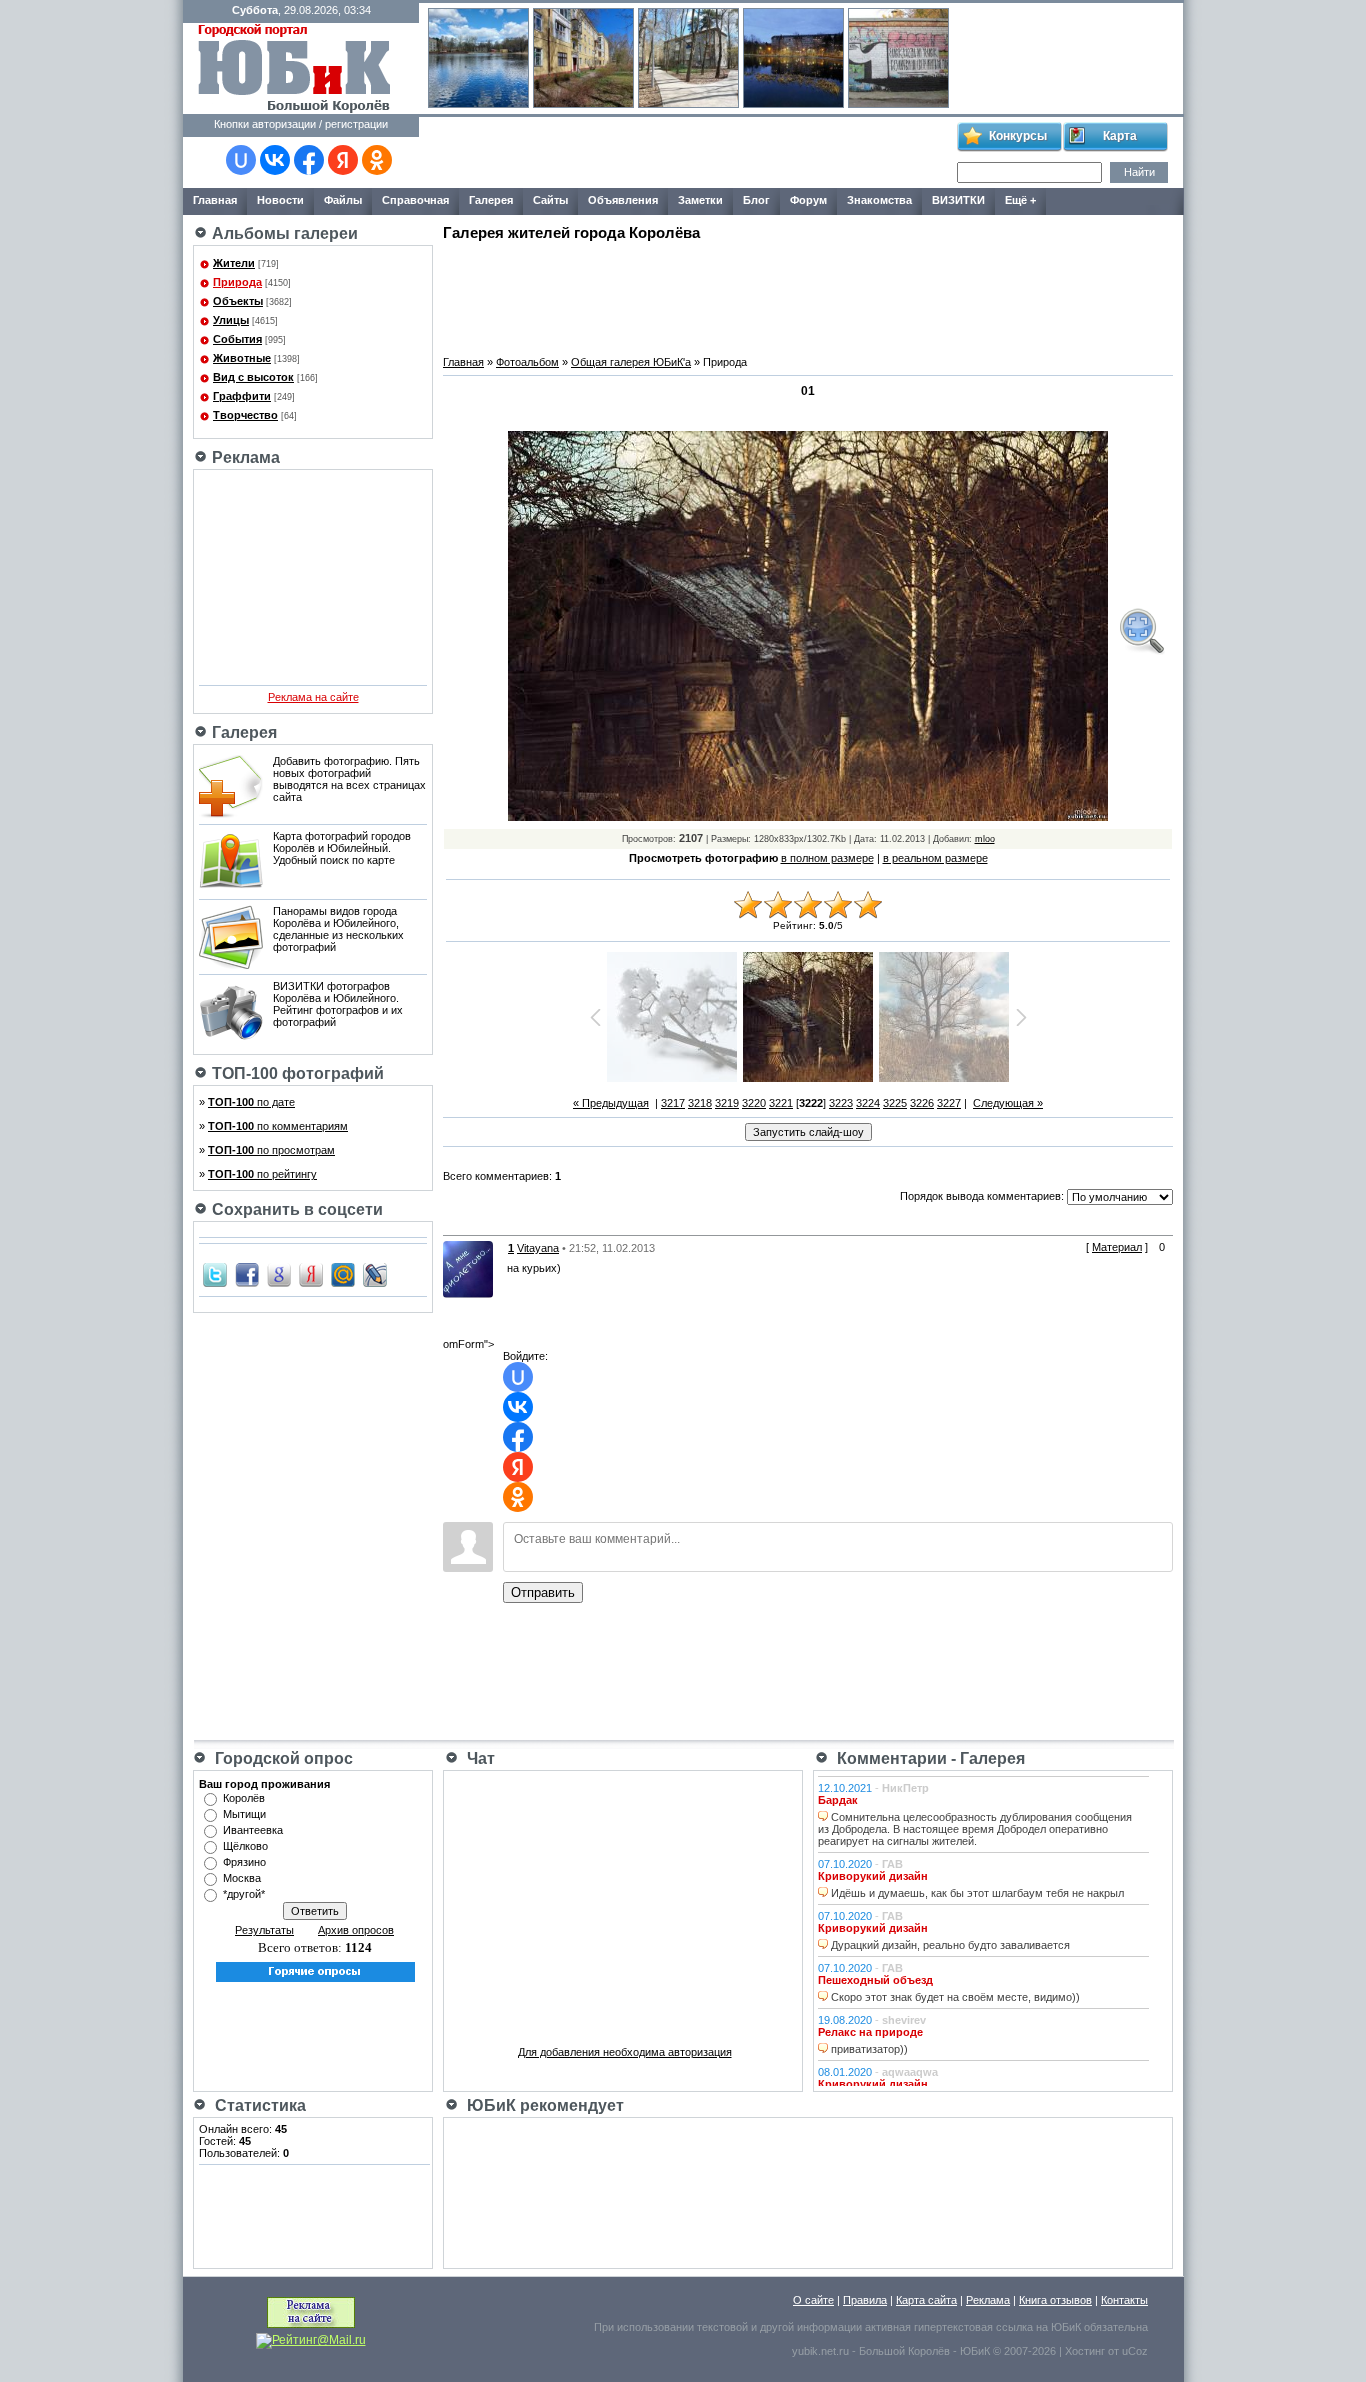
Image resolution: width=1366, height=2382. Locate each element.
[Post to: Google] (279, 1274)
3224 (868, 1103)
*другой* (244, 1894)
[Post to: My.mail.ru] (343, 1274)
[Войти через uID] (241, 160)
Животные (242, 358)
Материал (1117, 1247)
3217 (673, 1103)
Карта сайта (926, 2300)
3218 (700, 1103)
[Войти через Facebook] (309, 160)
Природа (237, 282)
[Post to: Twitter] (215, 1274)
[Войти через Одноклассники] (377, 160)
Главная (463, 362)
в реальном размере (935, 858)
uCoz (1135, 2351)
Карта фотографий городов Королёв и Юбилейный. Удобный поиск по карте (342, 848)
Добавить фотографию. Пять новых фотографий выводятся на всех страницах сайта (349, 779)
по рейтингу (262, 1174)
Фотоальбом (527, 362)
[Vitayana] (468, 1268)
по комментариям (278, 1126)
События (237, 339)
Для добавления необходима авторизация (625, 2052)
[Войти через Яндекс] (343, 160)
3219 (727, 1103)
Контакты (1124, 2300)
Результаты (264, 1930)
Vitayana (538, 1248)
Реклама (988, 2300)
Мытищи (244, 1814)
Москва (242, 1878)
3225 (895, 1103)
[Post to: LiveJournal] (375, 1274)
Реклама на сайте (313, 697)
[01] (1141, 631)
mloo (985, 839)
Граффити (242, 396)
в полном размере (827, 858)
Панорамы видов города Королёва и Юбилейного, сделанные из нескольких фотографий (338, 929)
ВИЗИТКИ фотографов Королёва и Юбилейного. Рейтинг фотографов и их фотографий (338, 1004)
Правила (865, 2300)
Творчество (245, 415)
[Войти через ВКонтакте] (275, 160)
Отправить (543, 1592)
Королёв (244, 1798)
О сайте (813, 2300)
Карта (1120, 136)
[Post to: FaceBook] (247, 1274)
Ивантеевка (253, 1830)
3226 (922, 1103)
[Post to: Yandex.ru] (311, 1274)
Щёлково (245, 1846)
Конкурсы (1018, 136)
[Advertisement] (687, 153)
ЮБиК (1066, 2327)
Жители (234, 263)
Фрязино (244, 1862)
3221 (781, 1103)
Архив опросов (356, 1930)
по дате (251, 1102)
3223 (841, 1103)
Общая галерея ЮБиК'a (631, 362)
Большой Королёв (904, 2351)
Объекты (238, 301)
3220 (754, 1103)
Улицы (231, 320)
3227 (949, 1103)
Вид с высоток (253, 377)
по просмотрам (271, 1150)
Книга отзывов (1055, 2300)
